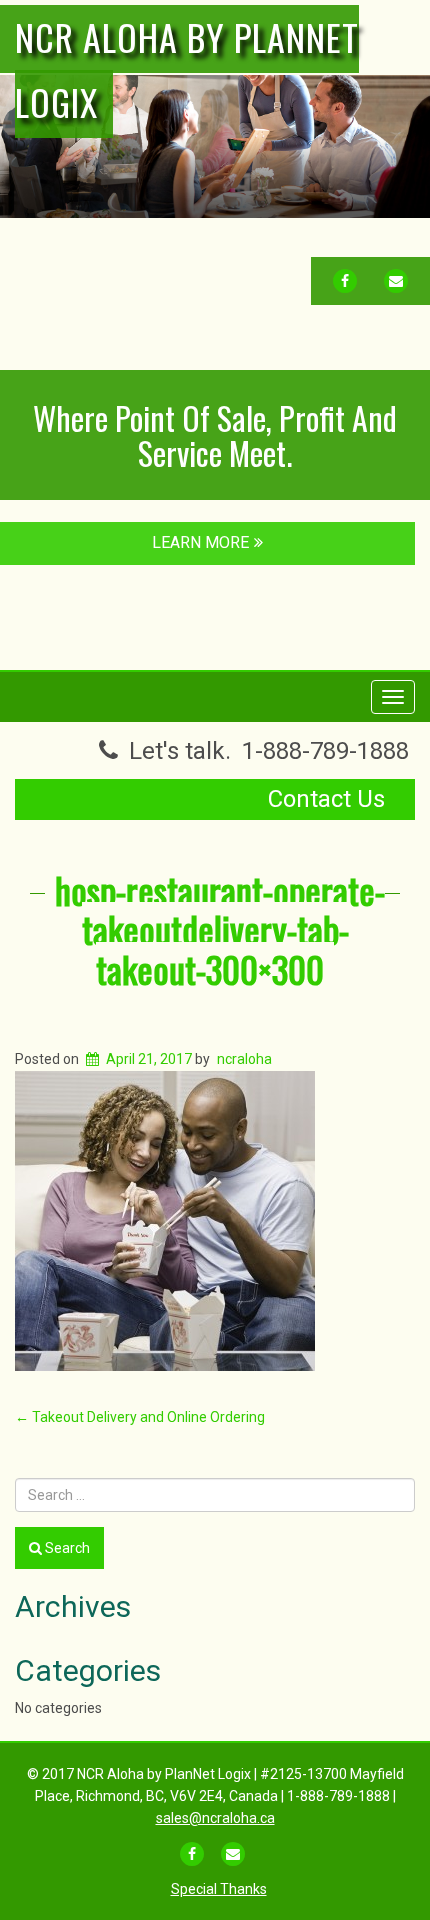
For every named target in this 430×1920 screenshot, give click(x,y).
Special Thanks (219, 1889)
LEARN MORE (200, 542)
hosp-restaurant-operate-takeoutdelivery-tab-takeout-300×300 (220, 929)
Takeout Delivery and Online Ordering (140, 1417)
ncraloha (244, 1059)
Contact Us (326, 799)
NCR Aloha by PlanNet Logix (187, 69)
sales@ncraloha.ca (215, 1818)
